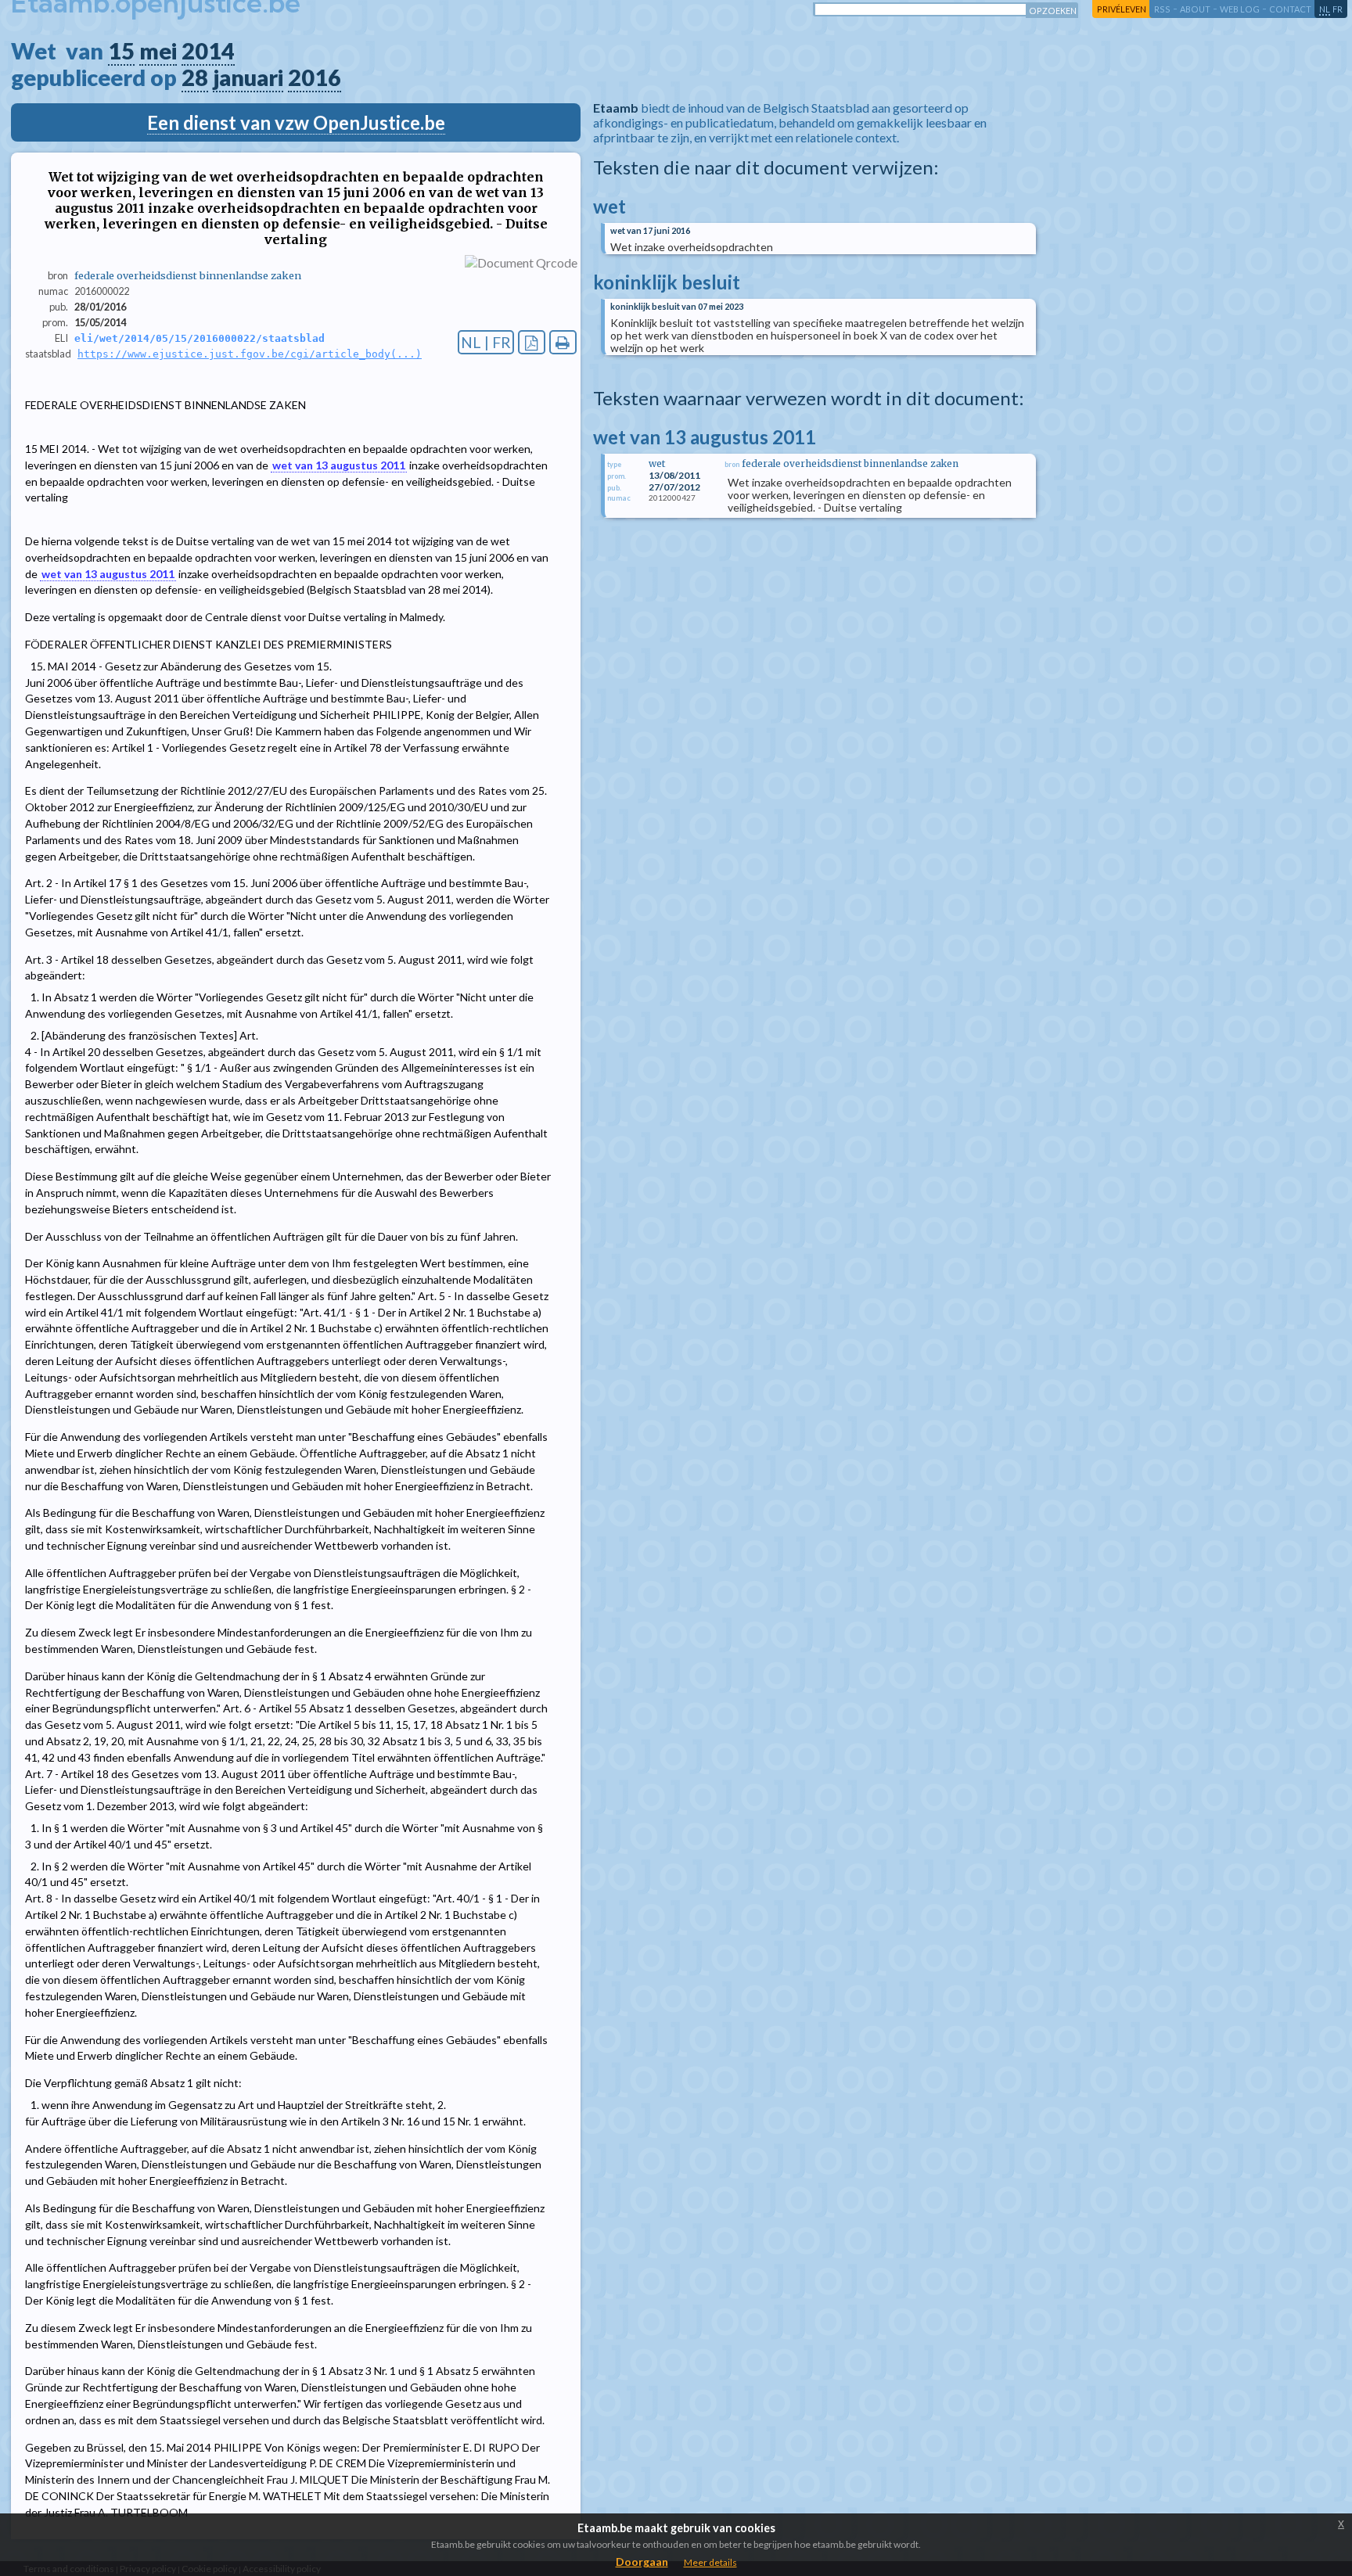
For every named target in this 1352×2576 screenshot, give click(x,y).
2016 (315, 77)
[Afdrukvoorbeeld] (563, 342)
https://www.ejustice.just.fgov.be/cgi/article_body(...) (250, 354)
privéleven (1122, 9)
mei (158, 51)
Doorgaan (642, 2562)
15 (121, 51)
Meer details (710, 2562)
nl (1325, 9)
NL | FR (486, 342)
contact (1290, 9)
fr (1338, 9)
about (1195, 9)
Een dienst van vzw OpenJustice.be (296, 122)
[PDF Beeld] (532, 342)
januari (248, 77)
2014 (208, 51)
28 (195, 77)
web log (1240, 9)
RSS (1162, 9)
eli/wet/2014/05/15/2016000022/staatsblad (200, 338)
